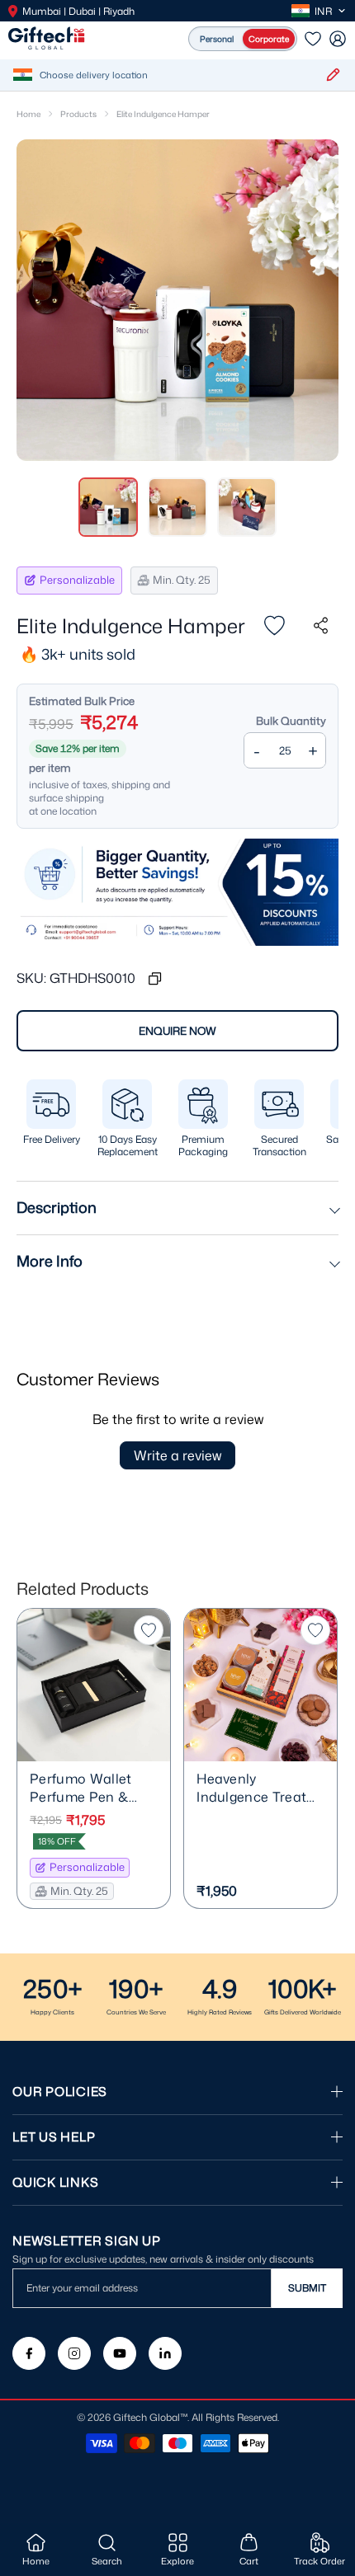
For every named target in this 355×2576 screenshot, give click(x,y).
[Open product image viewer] (177, 300)
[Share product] (320, 626)
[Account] (338, 39)
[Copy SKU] (154, 978)
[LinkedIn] (165, 2353)
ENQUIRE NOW (177, 1031)
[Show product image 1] (108, 507)
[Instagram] (74, 2353)
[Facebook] (29, 2353)
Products (78, 114)
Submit (307, 2288)
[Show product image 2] (177, 507)
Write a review (177, 1455)
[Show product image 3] (247, 507)
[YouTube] (120, 2353)
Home (28, 114)
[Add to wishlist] (274, 626)
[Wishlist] (313, 39)
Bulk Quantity (291, 721)
